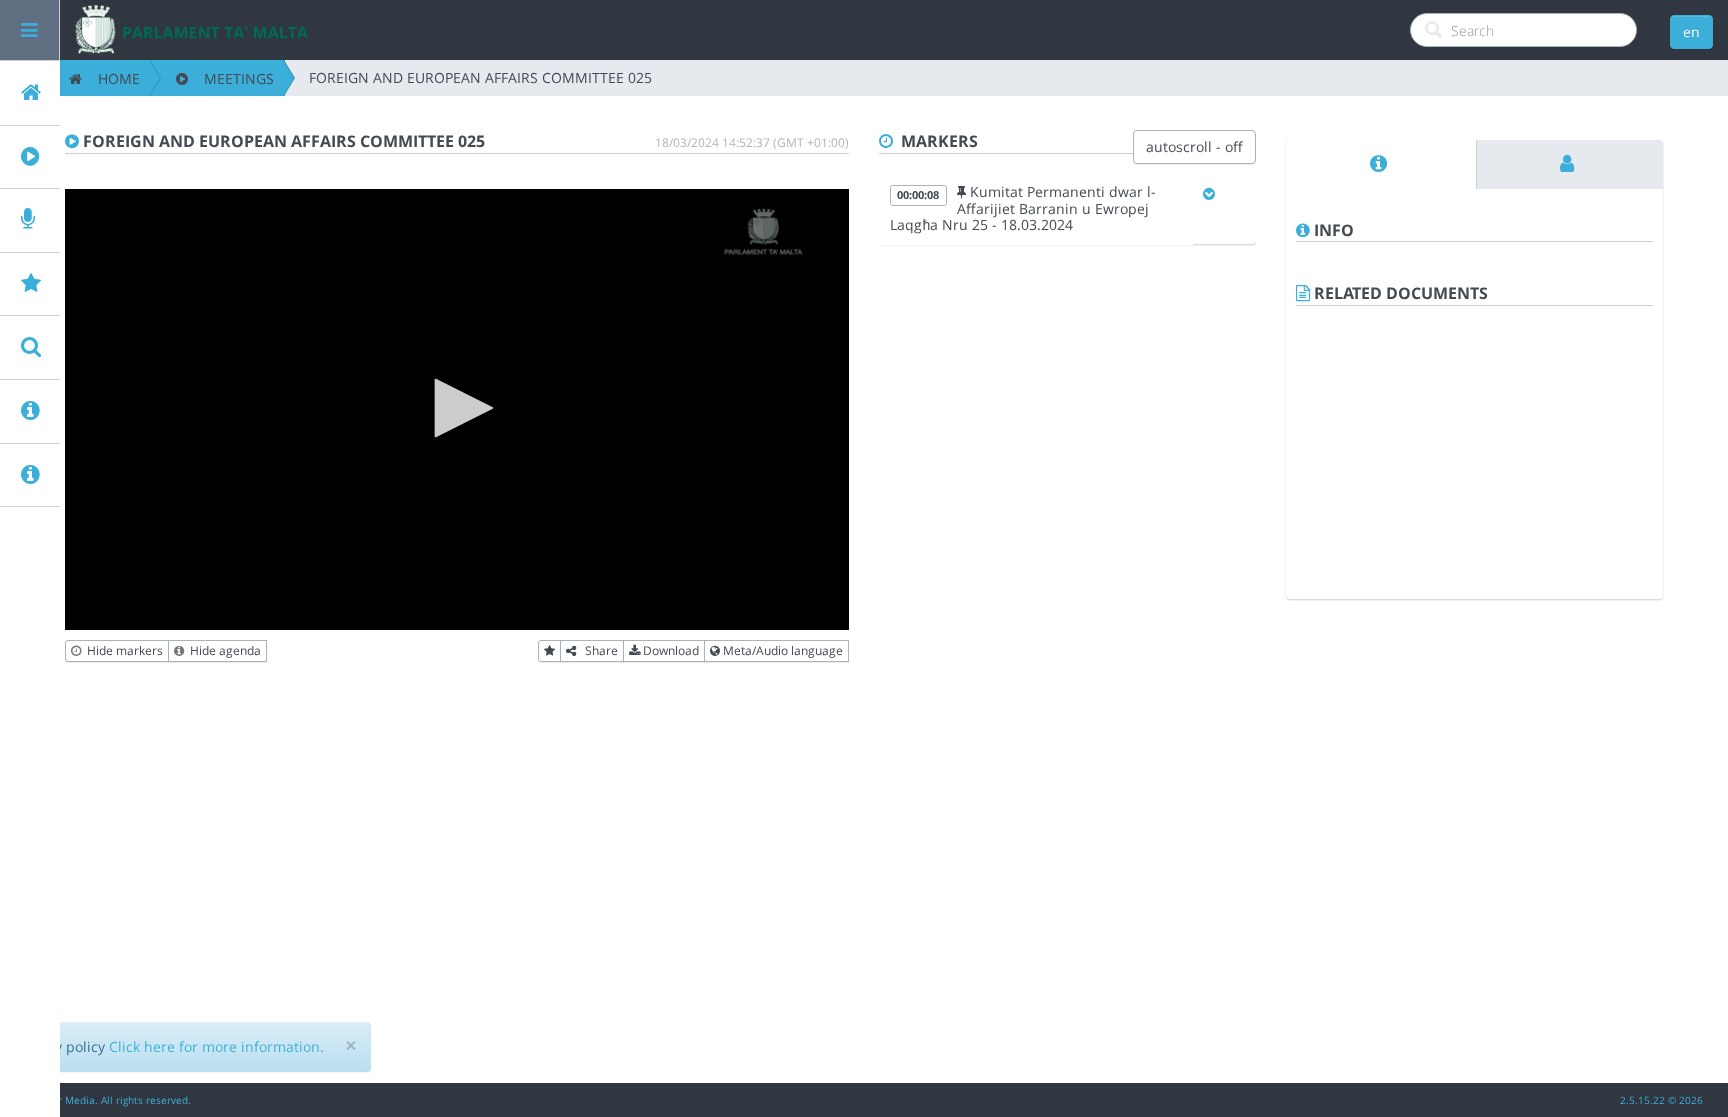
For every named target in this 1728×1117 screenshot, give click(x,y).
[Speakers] (1570, 164)
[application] (457, 409)
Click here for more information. (216, 1046)
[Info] (1381, 164)
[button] (457, 408)
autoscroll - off (1194, 146)
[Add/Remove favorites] (549, 651)
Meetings (231, 78)
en (1691, 31)
